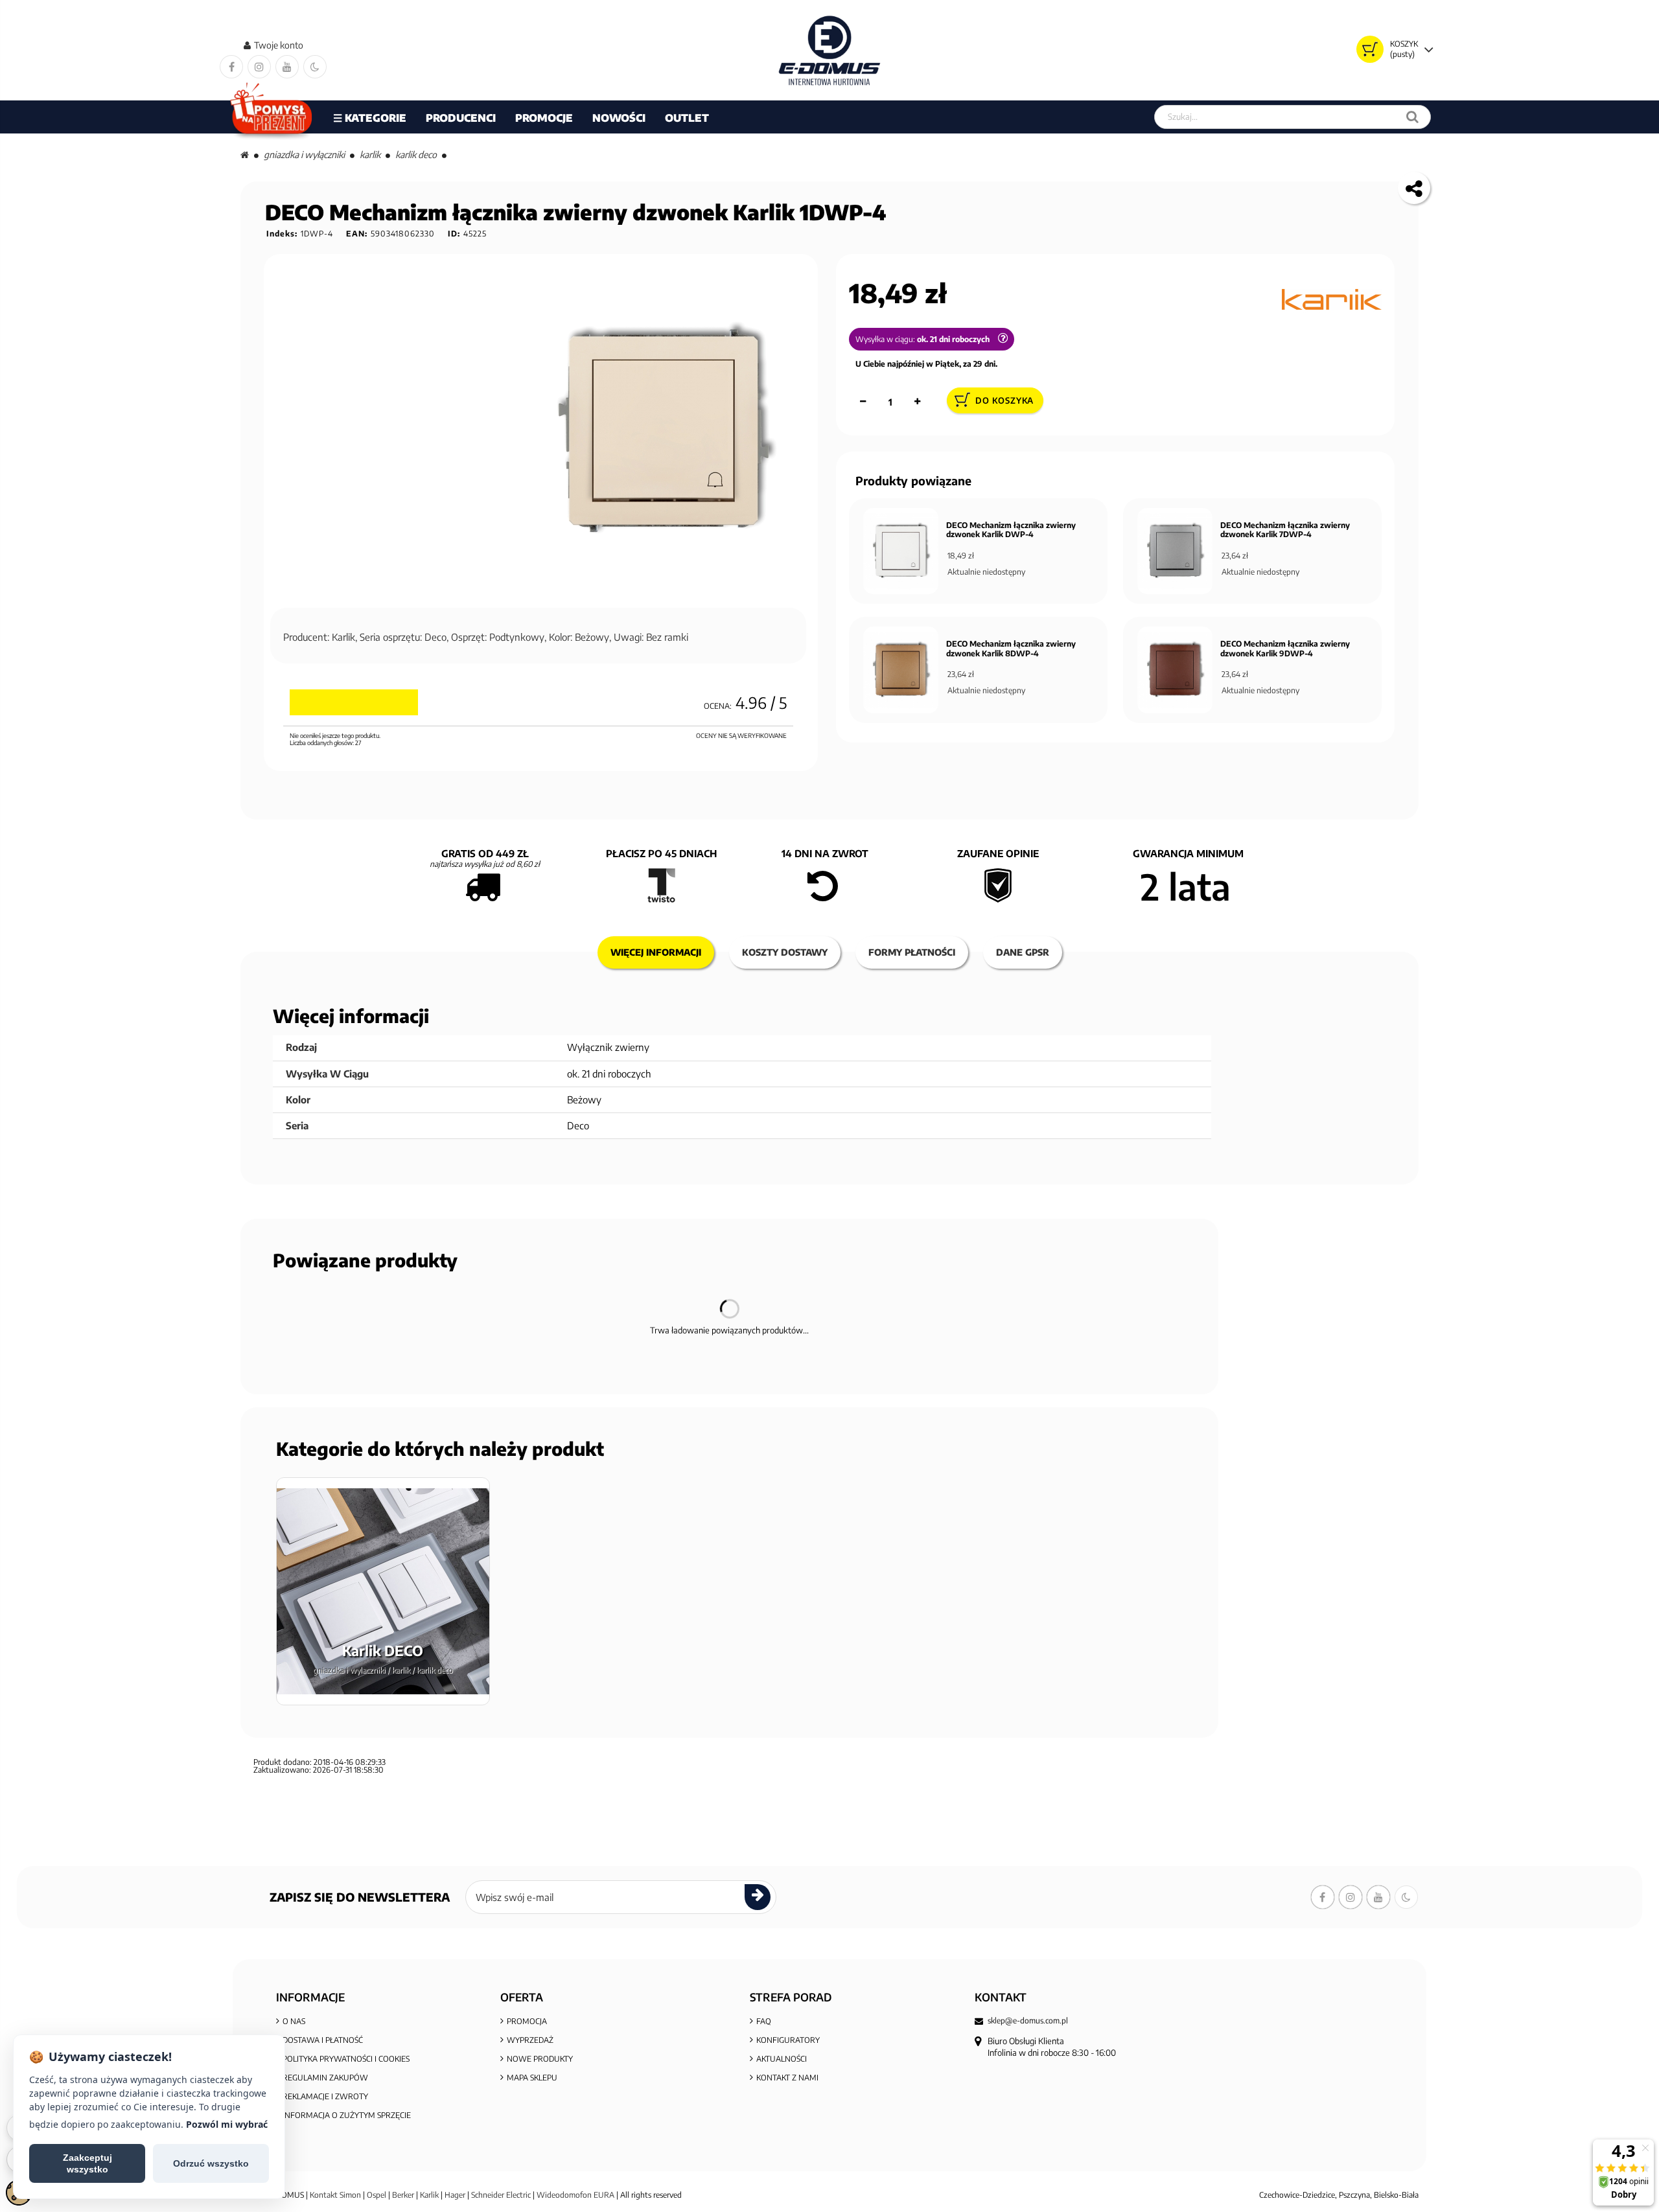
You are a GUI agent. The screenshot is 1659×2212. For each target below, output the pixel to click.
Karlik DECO (416, 155)
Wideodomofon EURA (575, 2195)
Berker (403, 2195)
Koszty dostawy (785, 952)
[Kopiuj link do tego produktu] (1414, 188)
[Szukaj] (1412, 117)
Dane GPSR (1023, 952)
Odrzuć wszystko (211, 2163)
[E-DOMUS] (830, 50)
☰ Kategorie (370, 118)
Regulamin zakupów (325, 2078)
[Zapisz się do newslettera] (758, 1897)
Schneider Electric (501, 2195)
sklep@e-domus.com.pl (1028, 2021)
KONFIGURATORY (788, 2040)
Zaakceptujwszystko (87, 2163)
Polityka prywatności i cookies (346, 2059)
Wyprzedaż (530, 2040)
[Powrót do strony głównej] (245, 155)
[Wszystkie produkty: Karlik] (1332, 299)
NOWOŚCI (619, 118)
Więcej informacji (656, 952)
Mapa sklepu (532, 2078)
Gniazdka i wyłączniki (304, 155)
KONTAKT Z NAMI (787, 2078)
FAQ (764, 2021)
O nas (294, 2021)
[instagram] (259, 67)
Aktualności (782, 2059)
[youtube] (287, 67)
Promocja (527, 2021)
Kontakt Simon (335, 2195)
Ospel (377, 2195)
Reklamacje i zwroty (325, 2096)
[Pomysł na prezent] (272, 117)
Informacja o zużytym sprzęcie (347, 2115)
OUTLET (687, 118)
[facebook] (231, 67)
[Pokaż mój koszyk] (1370, 49)
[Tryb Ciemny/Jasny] (315, 67)
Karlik (370, 155)
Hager (455, 2195)
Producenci (461, 118)
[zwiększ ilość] (918, 402)
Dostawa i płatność (323, 2040)
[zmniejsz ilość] (863, 402)
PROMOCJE (544, 118)
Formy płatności (912, 952)
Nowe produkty (540, 2059)
